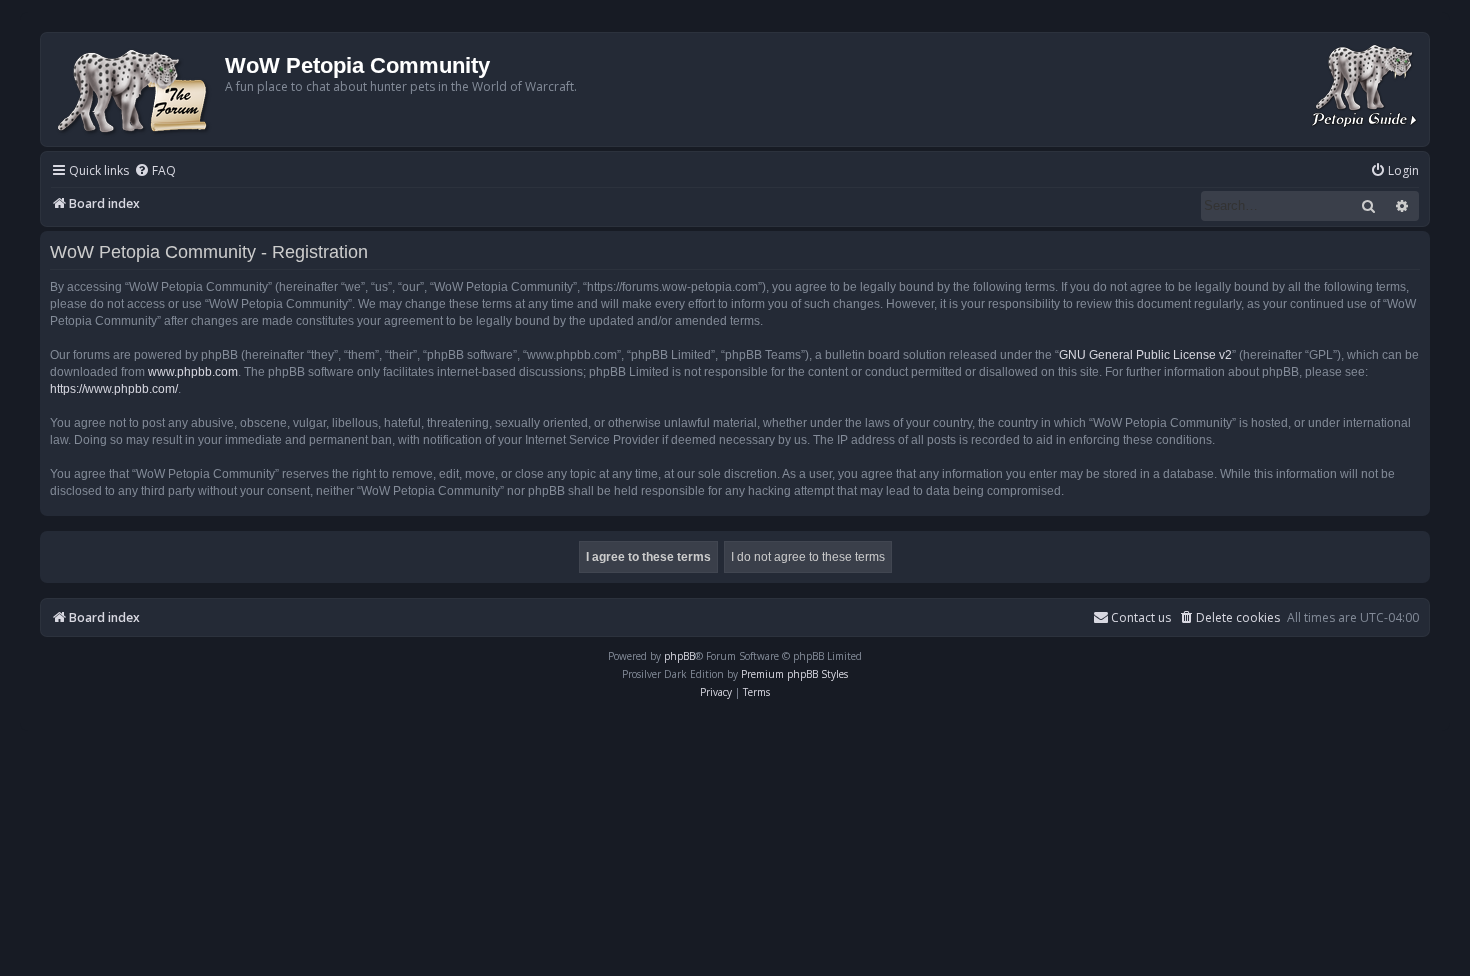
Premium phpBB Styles (794, 674)
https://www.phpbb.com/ (114, 389)
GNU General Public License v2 (1145, 355)
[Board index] (135, 89)
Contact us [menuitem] (1141, 617)
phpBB (679, 656)
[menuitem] (155, 171)
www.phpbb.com (193, 372)
